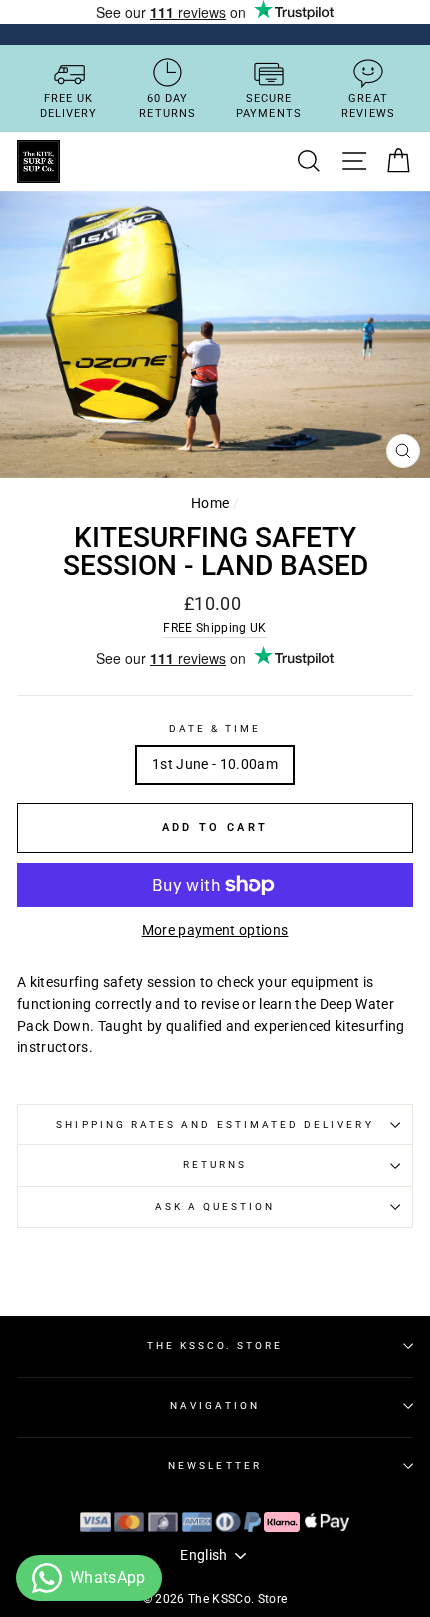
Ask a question (215, 1206)
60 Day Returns (167, 106)
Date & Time (215, 728)
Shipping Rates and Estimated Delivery (214, 1124)
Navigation (215, 1405)
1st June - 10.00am (215, 764)
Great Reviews (368, 106)
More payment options (215, 930)
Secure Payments (269, 106)
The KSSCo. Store (215, 1345)
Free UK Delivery (69, 106)
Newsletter (215, 1465)
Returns (215, 1164)
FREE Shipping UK (214, 628)
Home (210, 503)
